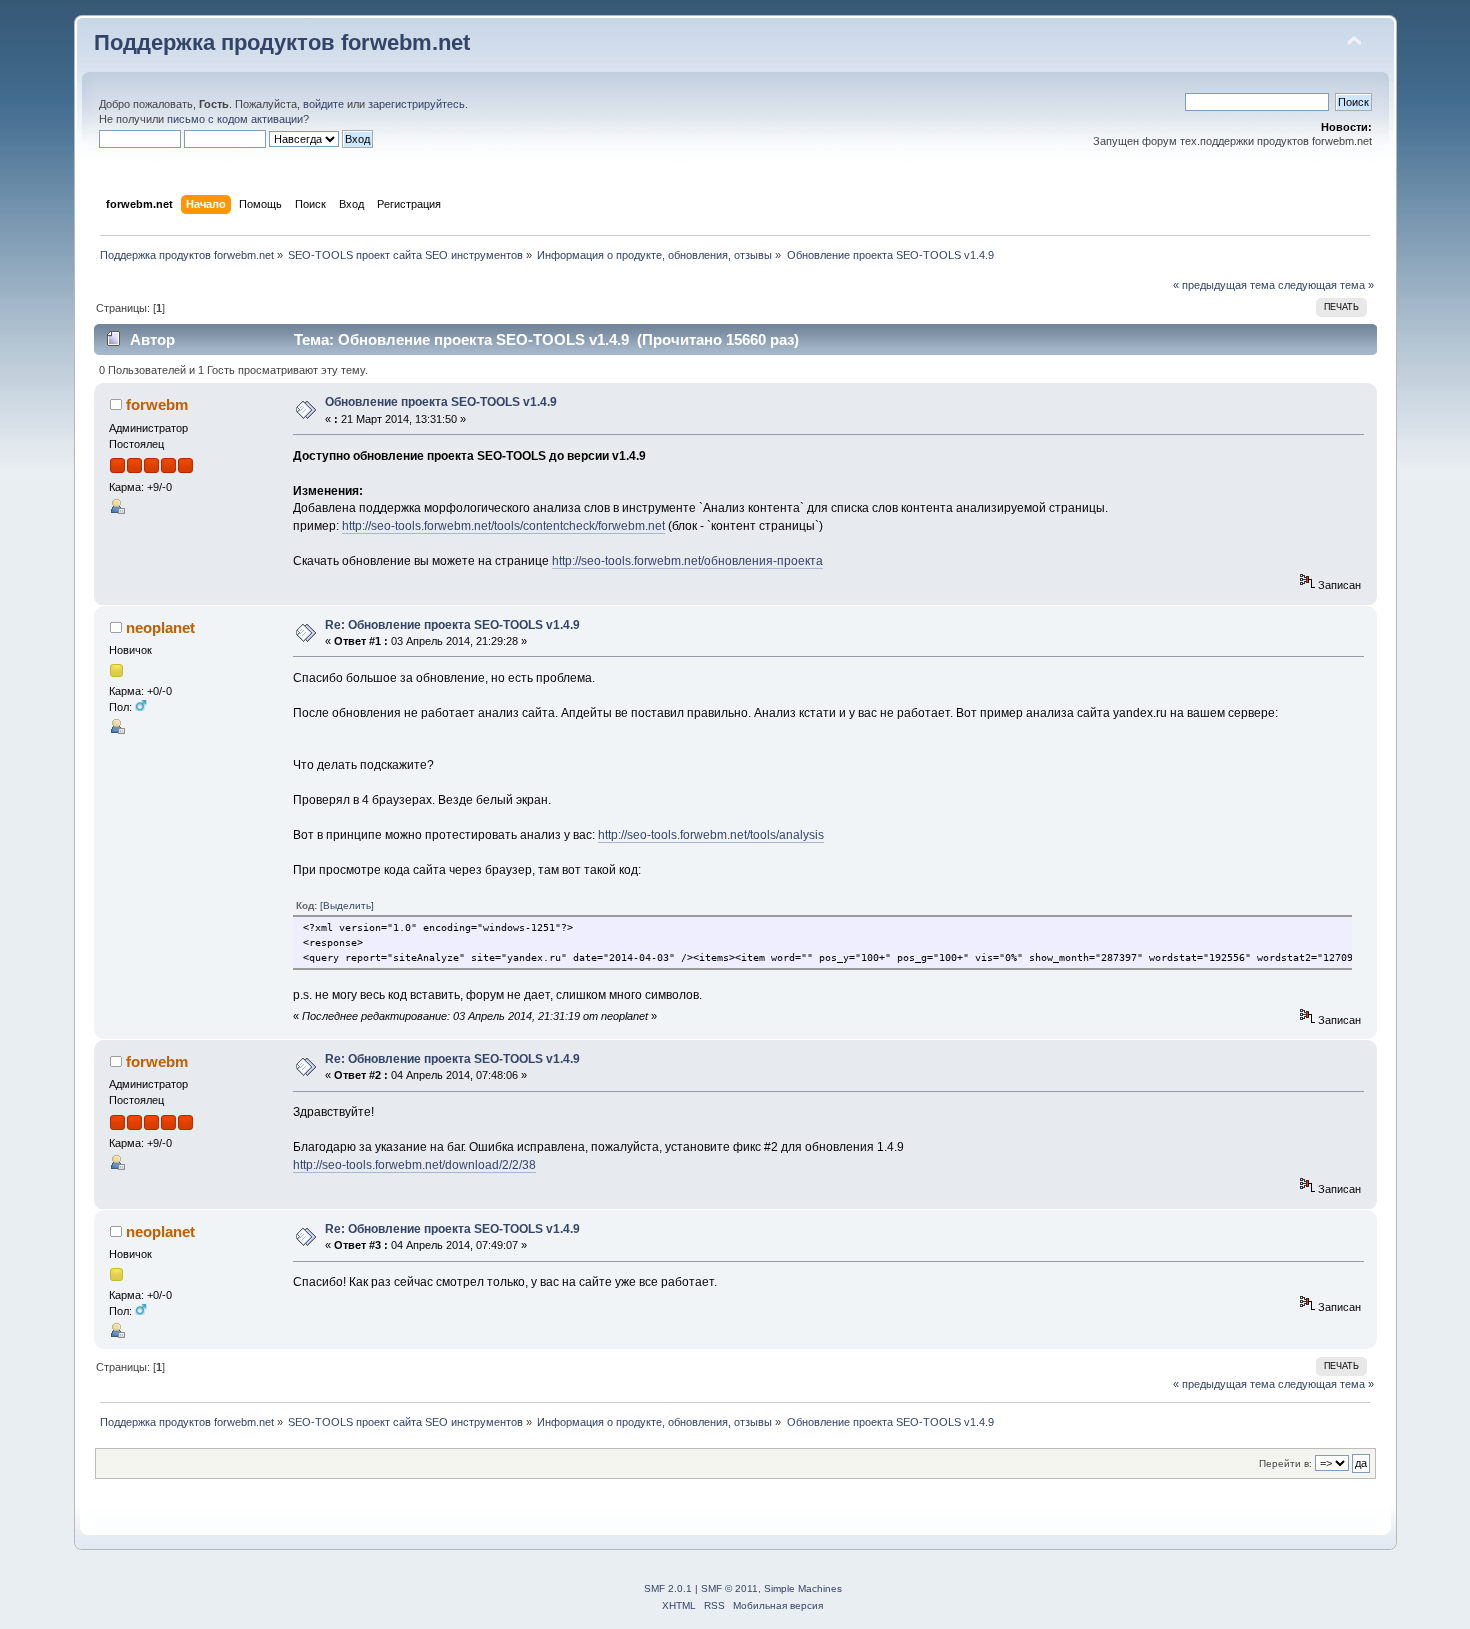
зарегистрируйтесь (416, 104)
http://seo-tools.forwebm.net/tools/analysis (711, 835)
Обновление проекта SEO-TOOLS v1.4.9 (441, 402)
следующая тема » (1326, 285)
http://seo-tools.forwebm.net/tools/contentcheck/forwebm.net (503, 526)
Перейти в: (1285, 1463)
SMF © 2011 (729, 1588)
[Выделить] (347, 905)
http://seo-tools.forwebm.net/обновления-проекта (687, 561)
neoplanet (160, 627)
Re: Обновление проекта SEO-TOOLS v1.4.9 (452, 625)
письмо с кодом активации (235, 119)
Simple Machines (803, 1588)
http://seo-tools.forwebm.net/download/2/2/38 (414, 1165)
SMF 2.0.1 (668, 1588)
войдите (323, 104)
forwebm (157, 404)
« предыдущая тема (1224, 285)
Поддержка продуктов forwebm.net (282, 42)
